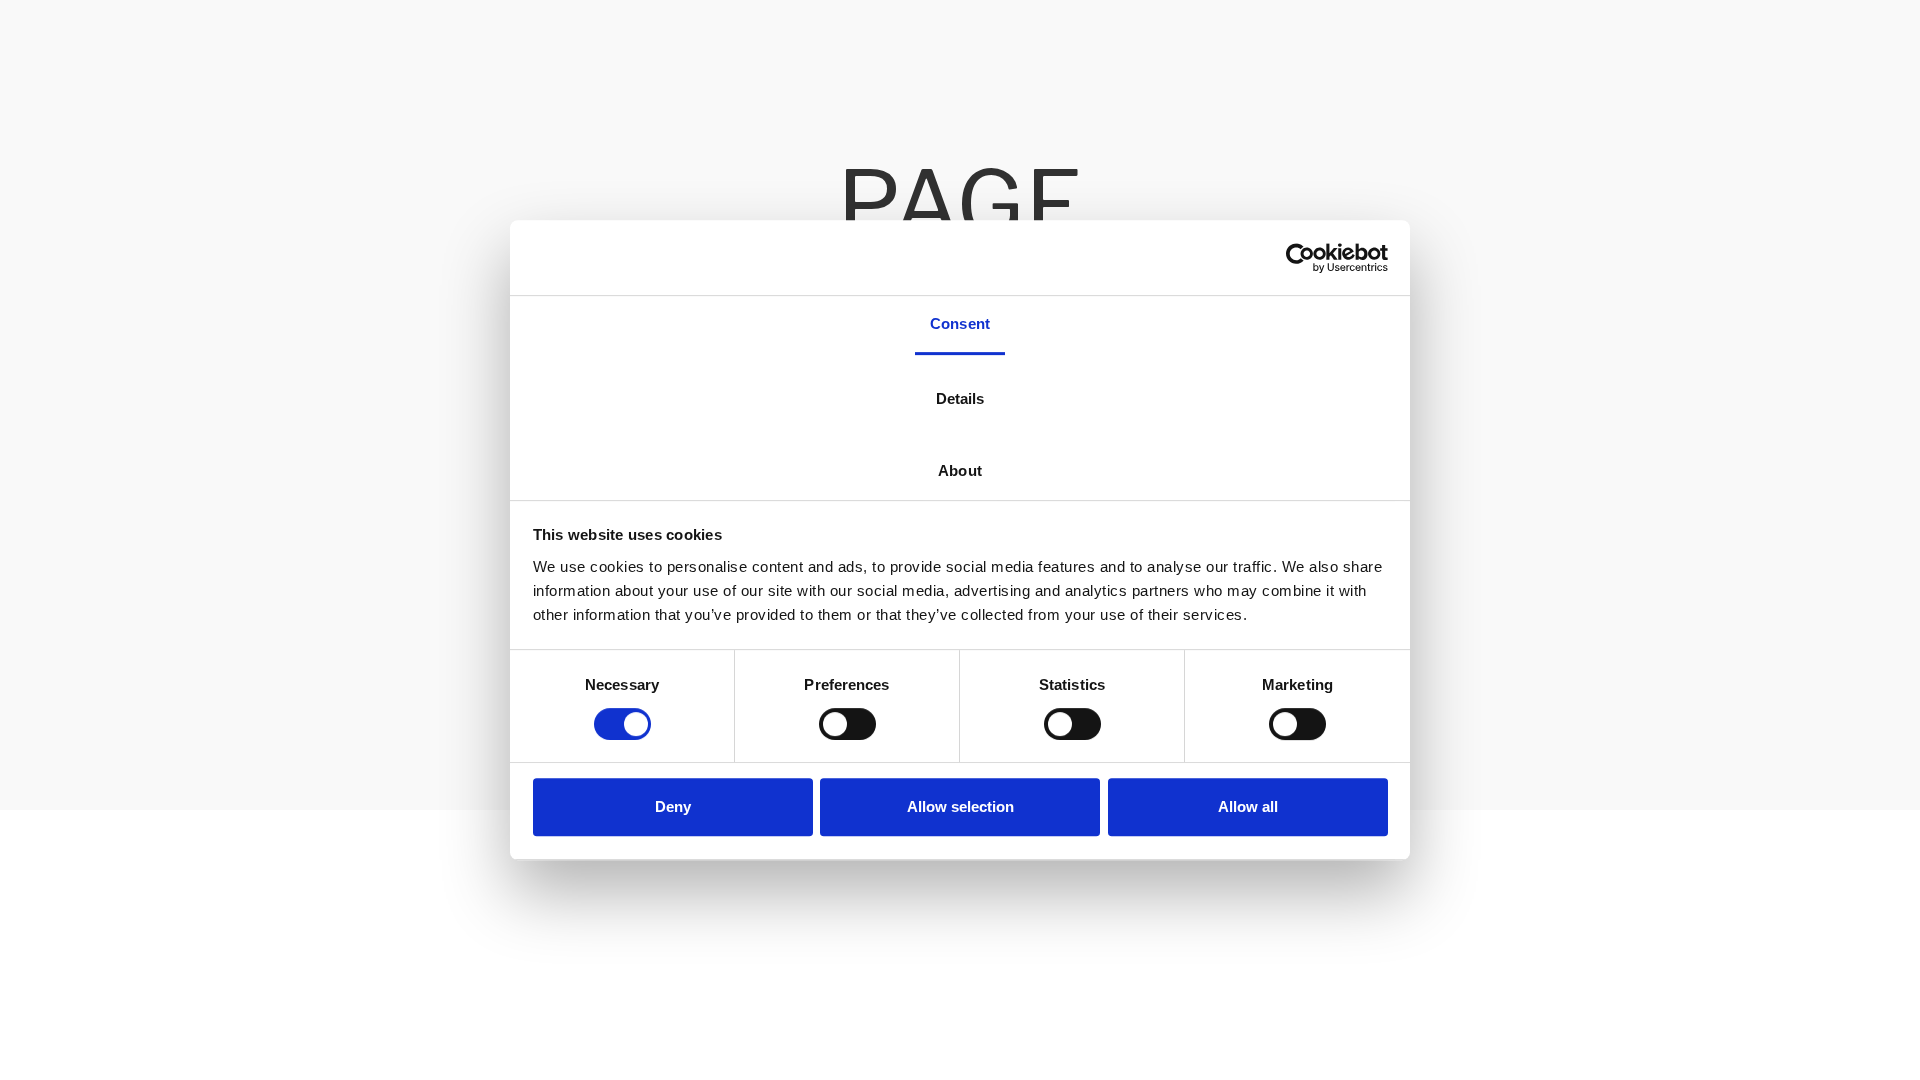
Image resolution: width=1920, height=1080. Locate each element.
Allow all (1248, 806)
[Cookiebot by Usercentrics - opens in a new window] (1300, 258)
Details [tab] (960, 398)
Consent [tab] (960, 323)
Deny (673, 806)
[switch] (847, 724)
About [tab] (960, 470)
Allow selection (960, 806)
